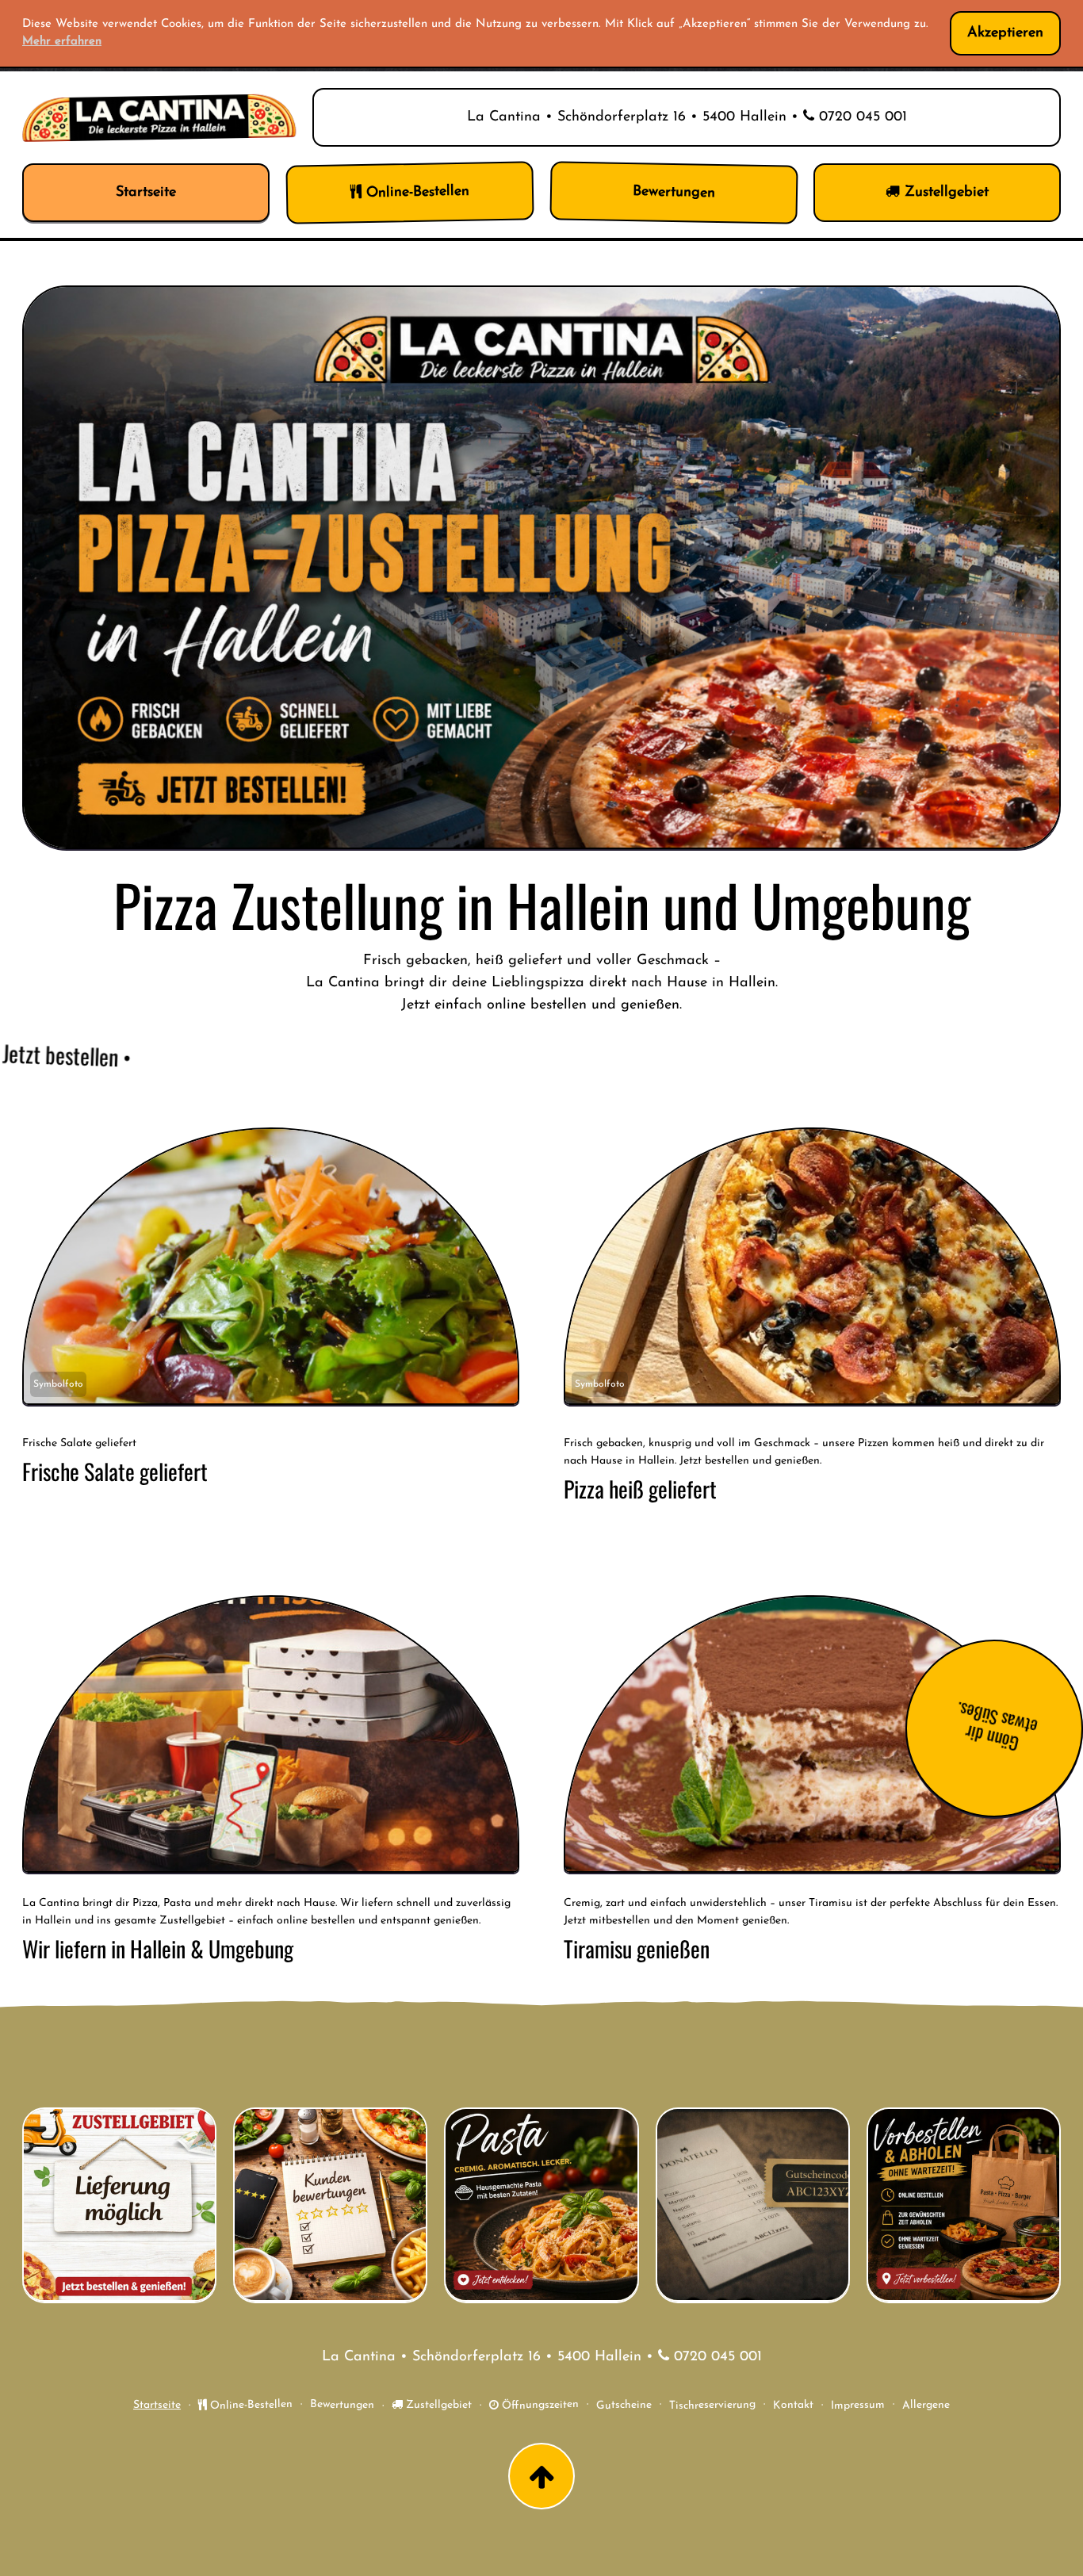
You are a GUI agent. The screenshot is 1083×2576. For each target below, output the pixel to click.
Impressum (858, 2406)
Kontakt (793, 2406)
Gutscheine (624, 2406)
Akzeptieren (1005, 33)
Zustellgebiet (437, 2405)
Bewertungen (342, 2406)
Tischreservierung (712, 2406)
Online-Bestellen (250, 2406)
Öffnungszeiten (539, 2406)
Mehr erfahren (62, 42)
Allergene (926, 2406)
